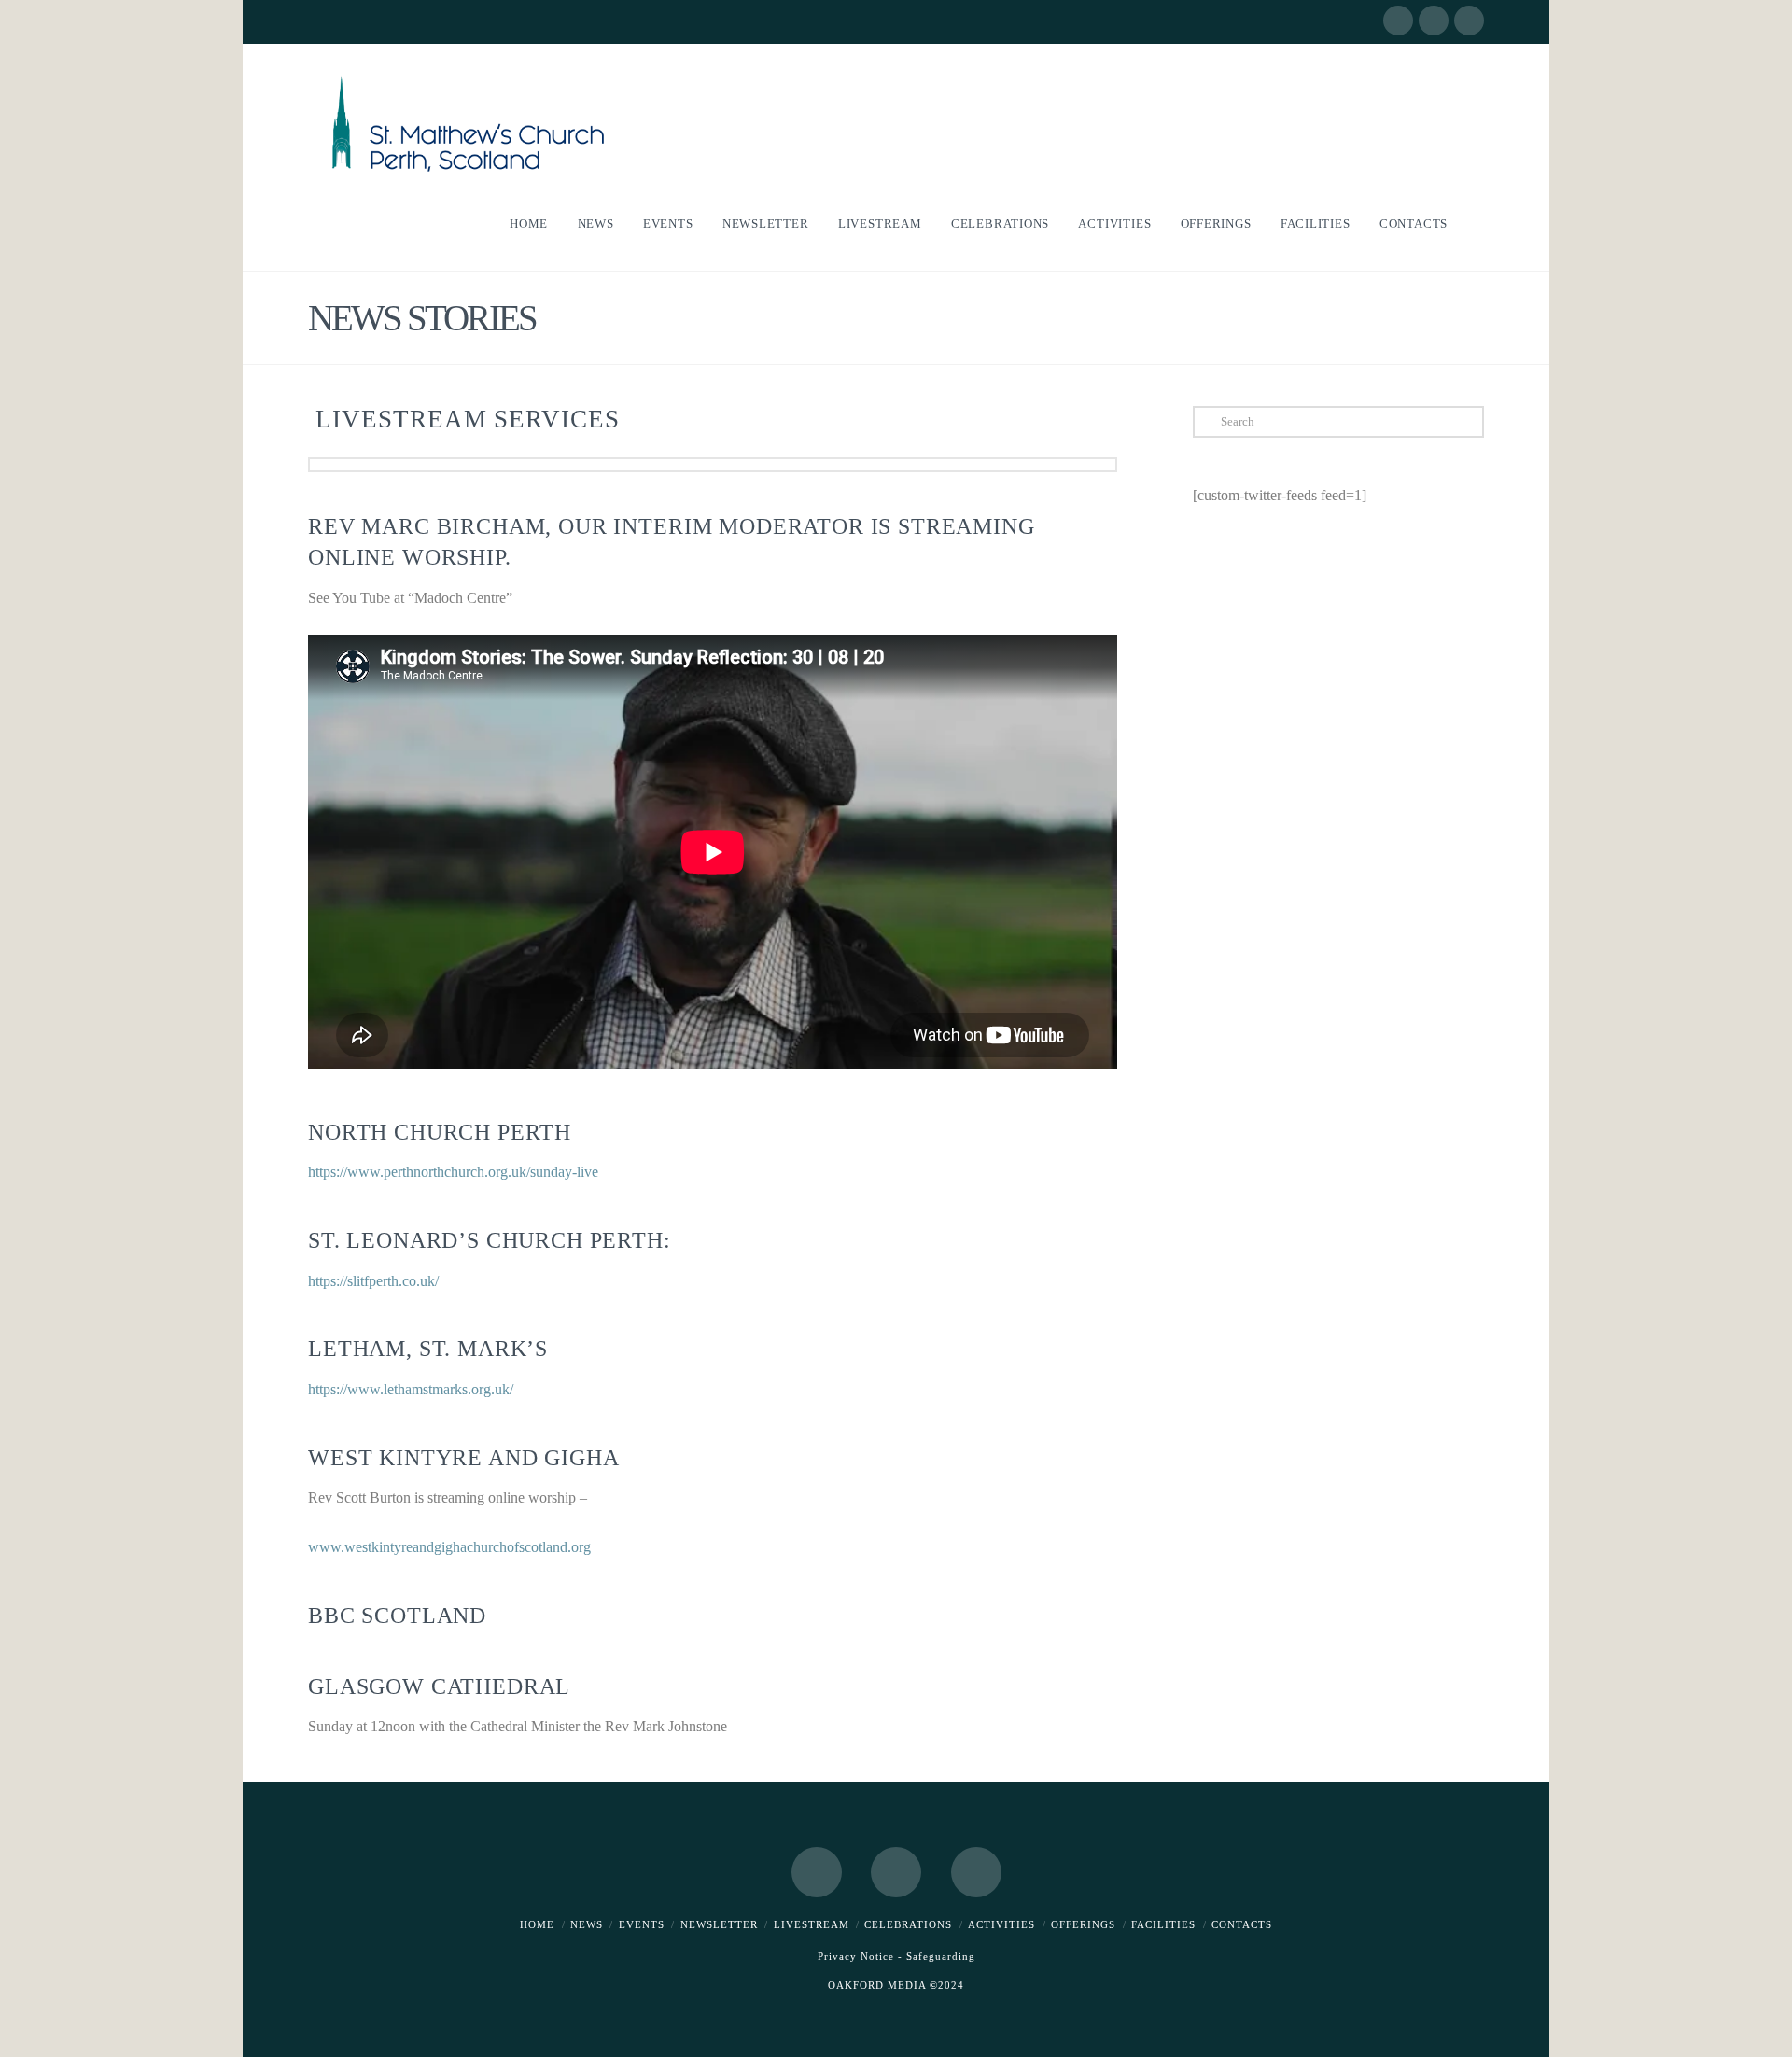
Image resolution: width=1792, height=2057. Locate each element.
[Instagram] (1469, 21)
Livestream (812, 1924)
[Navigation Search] (1473, 224)
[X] (1434, 21)
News (587, 1924)
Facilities (1163, 1924)
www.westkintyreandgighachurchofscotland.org (449, 1547)
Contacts (1242, 1924)
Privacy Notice (856, 1956)
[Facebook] (1398, 21)
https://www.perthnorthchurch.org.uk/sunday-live (453, 1172)
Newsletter (719, 1924)
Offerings (1083, 1924)
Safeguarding (941, 1956)
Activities (1001, 1924)
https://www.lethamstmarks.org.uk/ (411, 1389)
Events (642, 1924)
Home (537, 1924)
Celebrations (908, 1924)
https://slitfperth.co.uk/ (373, 1281)
